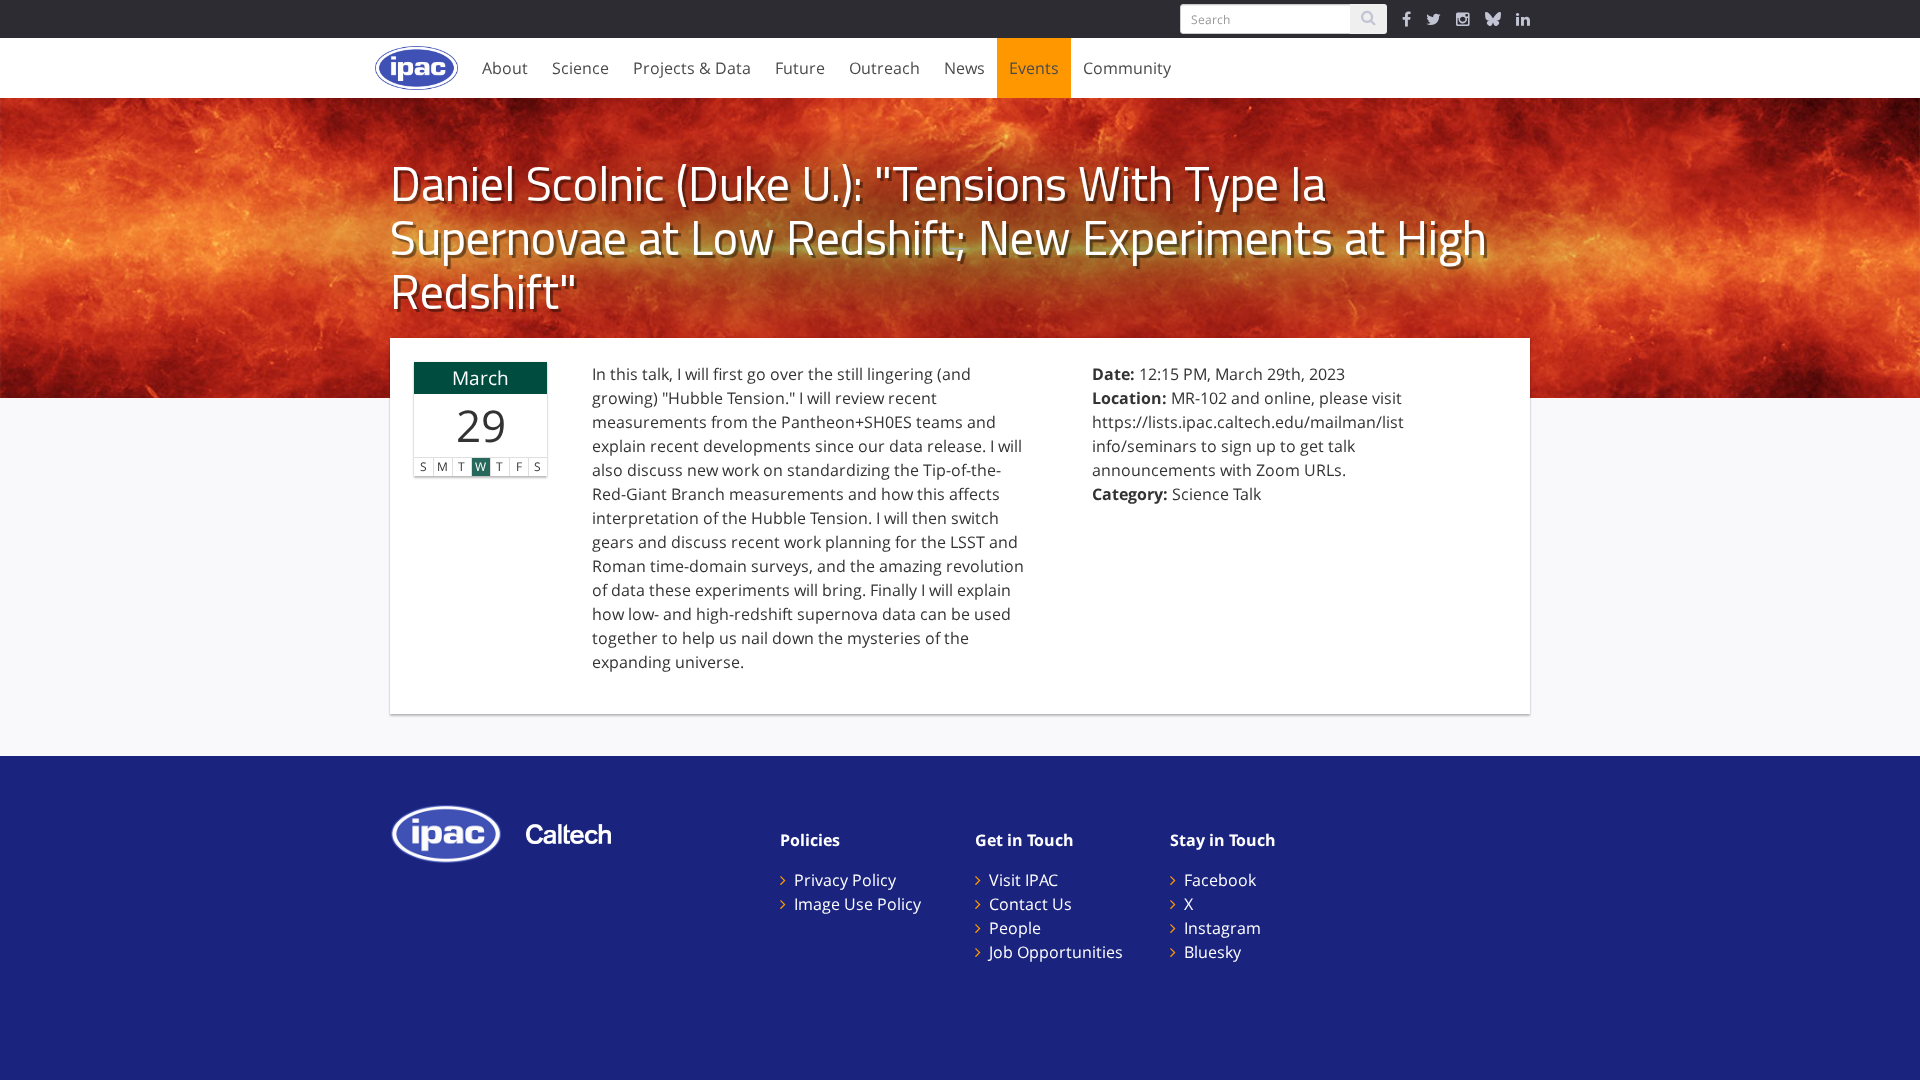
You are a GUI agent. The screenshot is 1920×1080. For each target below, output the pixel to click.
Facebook (1220, 880)
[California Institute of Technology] (578, 832)
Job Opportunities (1056, 952)
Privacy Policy (845, 880)
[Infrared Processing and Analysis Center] (456, 832)
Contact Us (1030, 904)
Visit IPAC (1023, 880)
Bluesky (1212, 952)
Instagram (1222, 928)
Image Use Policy (857, 904)
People (1015, 928)
